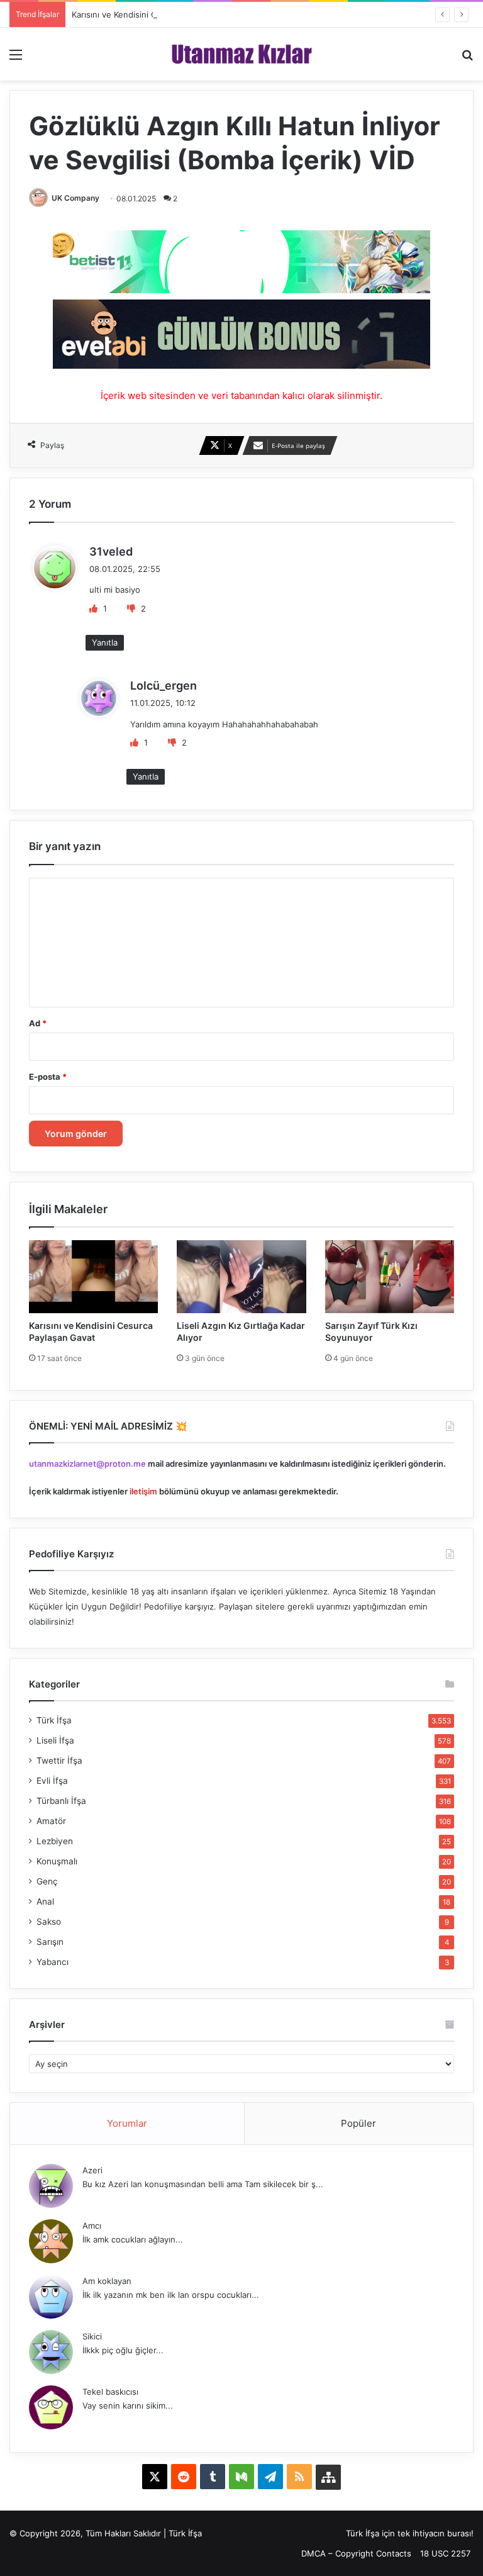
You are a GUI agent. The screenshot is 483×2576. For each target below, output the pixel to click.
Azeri (92, 2170)
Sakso (49, 1922)
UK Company (75, 198)
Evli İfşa (52, 1781)
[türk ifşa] (242, 54)
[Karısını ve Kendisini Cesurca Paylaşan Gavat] (93, 1276)
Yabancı (53, 1962)
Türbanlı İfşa (61, 1801)
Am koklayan (107, 2281)
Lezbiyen (55, 1841)
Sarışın (50, 1942)
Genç (47, 1881)
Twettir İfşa (59, 1761)
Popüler (358, 2123)
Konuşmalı (57, 1861)
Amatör (51, 1821)
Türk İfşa (54, 1720)
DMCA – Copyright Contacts (356, 2553)
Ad (38, 1023)
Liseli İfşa (55, 1740)
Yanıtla (105, 642)
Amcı (92, 2226)
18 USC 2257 (445, 2553)
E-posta (48, 1077)
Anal (45, 1901)
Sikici (92, 2336)
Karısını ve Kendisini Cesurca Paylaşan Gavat (158, 14)
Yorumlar (127, 2123)
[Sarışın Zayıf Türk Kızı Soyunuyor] (390, 1276)
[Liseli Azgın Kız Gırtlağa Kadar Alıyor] (241, 1276)
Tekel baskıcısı (110, 2392)
